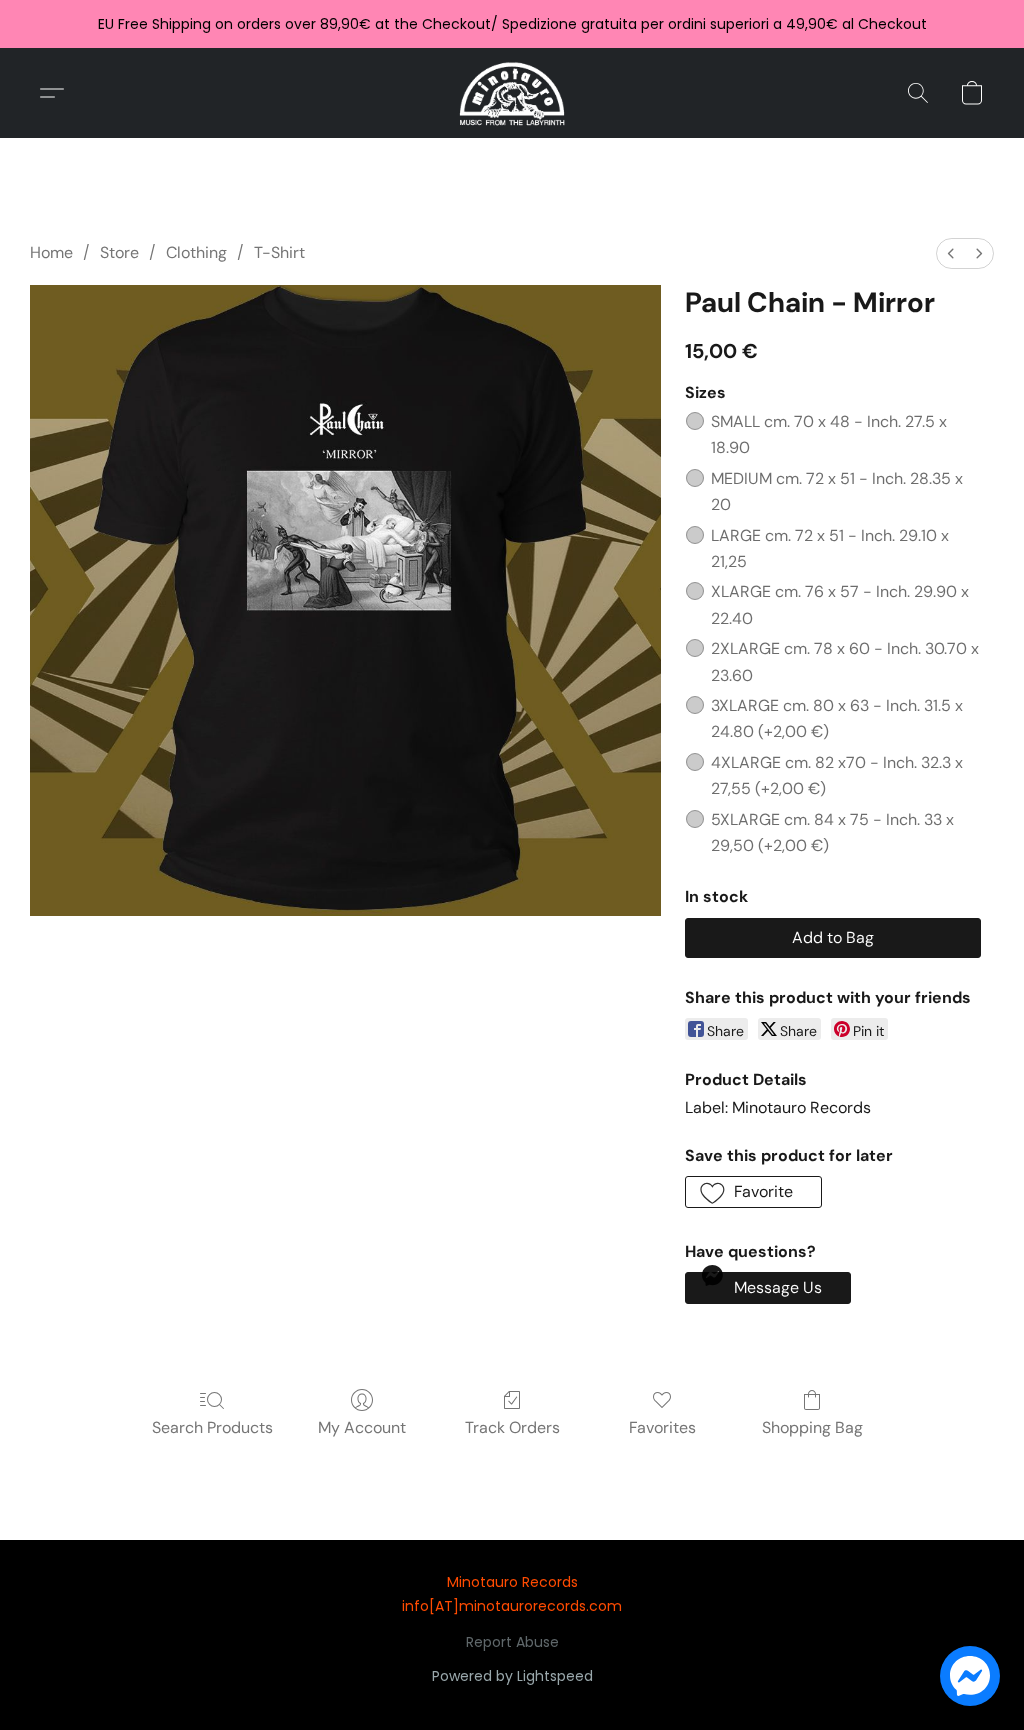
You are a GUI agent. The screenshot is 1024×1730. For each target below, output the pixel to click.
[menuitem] (951, 253)
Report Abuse (512, 1642)
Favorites (662, 1427)
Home (51, 252)
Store (119, 252)
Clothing (196, 252)
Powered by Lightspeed (512, 1676)
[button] (512, 93)
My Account (362, 1427)
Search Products (212, 1427)
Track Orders (512, 1427)
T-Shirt (279, 252)
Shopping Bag (812, 1427)
